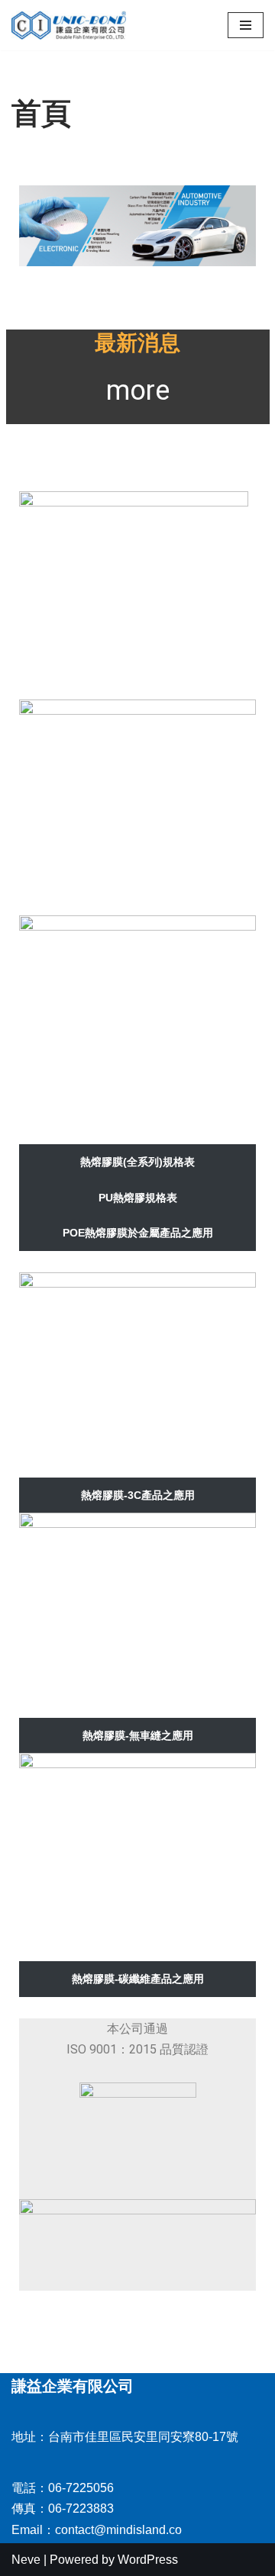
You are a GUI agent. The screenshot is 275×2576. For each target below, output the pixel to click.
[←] (69, 25)
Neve (26, 2560)
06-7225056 (81, 2488)
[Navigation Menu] (246, 25)
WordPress (148, 2560)
